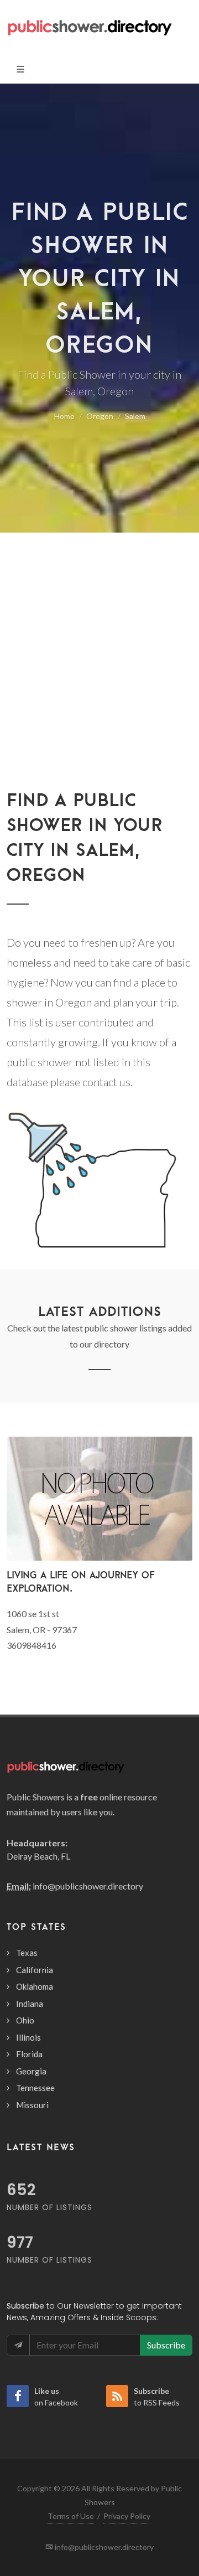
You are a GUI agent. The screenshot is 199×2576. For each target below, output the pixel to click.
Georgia (31, 2071)
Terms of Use (71, 2516)
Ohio (25, 2020)
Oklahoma (35, 1986)
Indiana (30, 2004)
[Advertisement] (99, 682)
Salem (135, 416)
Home (64, 416)
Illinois (28, 2037)
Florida (29, 2054)
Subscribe (166, 2345)
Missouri (32, 2105)
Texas (27, 1953)
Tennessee (35, 2088)
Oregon (100, 416)
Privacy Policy (127, 2516)
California (35, 1970)
